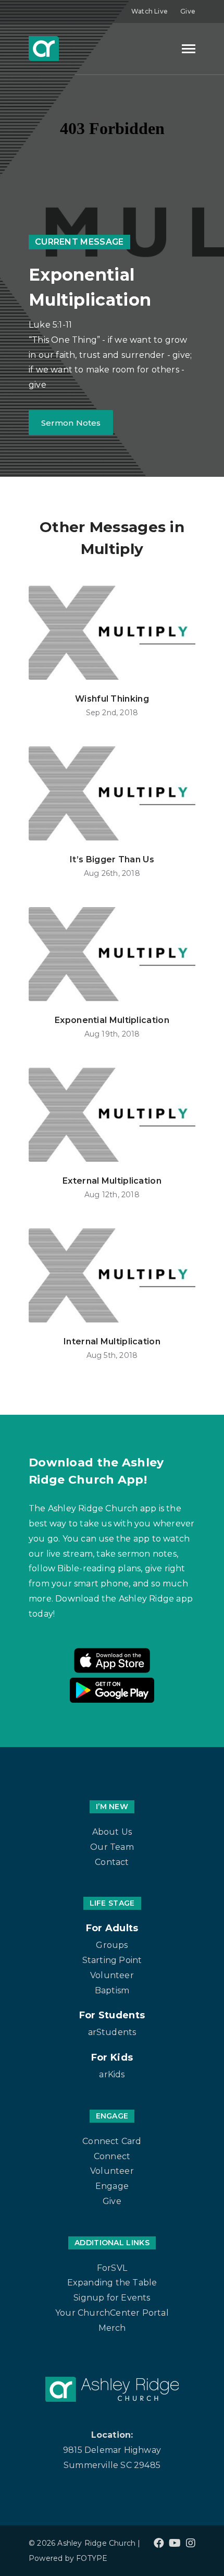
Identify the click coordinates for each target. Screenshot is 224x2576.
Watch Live (150, 11)
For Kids (112, 2057)
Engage (112, 2186)
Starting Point (112, 1960)
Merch (112, 2328)
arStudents (112, 2032)
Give (188, 11)
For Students (112, 2015)
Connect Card (112, 2141)
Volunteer (112, 1975)
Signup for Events (112, 2298)
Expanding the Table (112, 2283)
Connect (112, 2156)
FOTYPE (92, 2558)
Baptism (112, 1990)
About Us (112, 1832)
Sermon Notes (71, 423)
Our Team (112, 1847)
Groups (112, 1945)
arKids (112, 2074)
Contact (112, 1862)
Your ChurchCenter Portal (112, 2313)
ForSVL (112, 2268)
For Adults (112, 1928)
